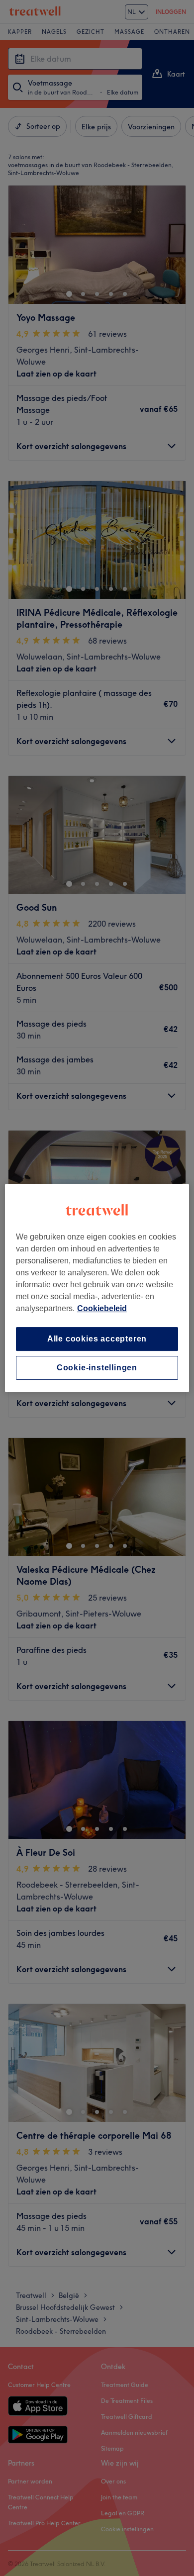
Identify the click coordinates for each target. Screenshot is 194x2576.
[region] (97, 1288)
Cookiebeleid (102, 1308)
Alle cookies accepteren (97, 1339)
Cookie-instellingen (97, 1368)
